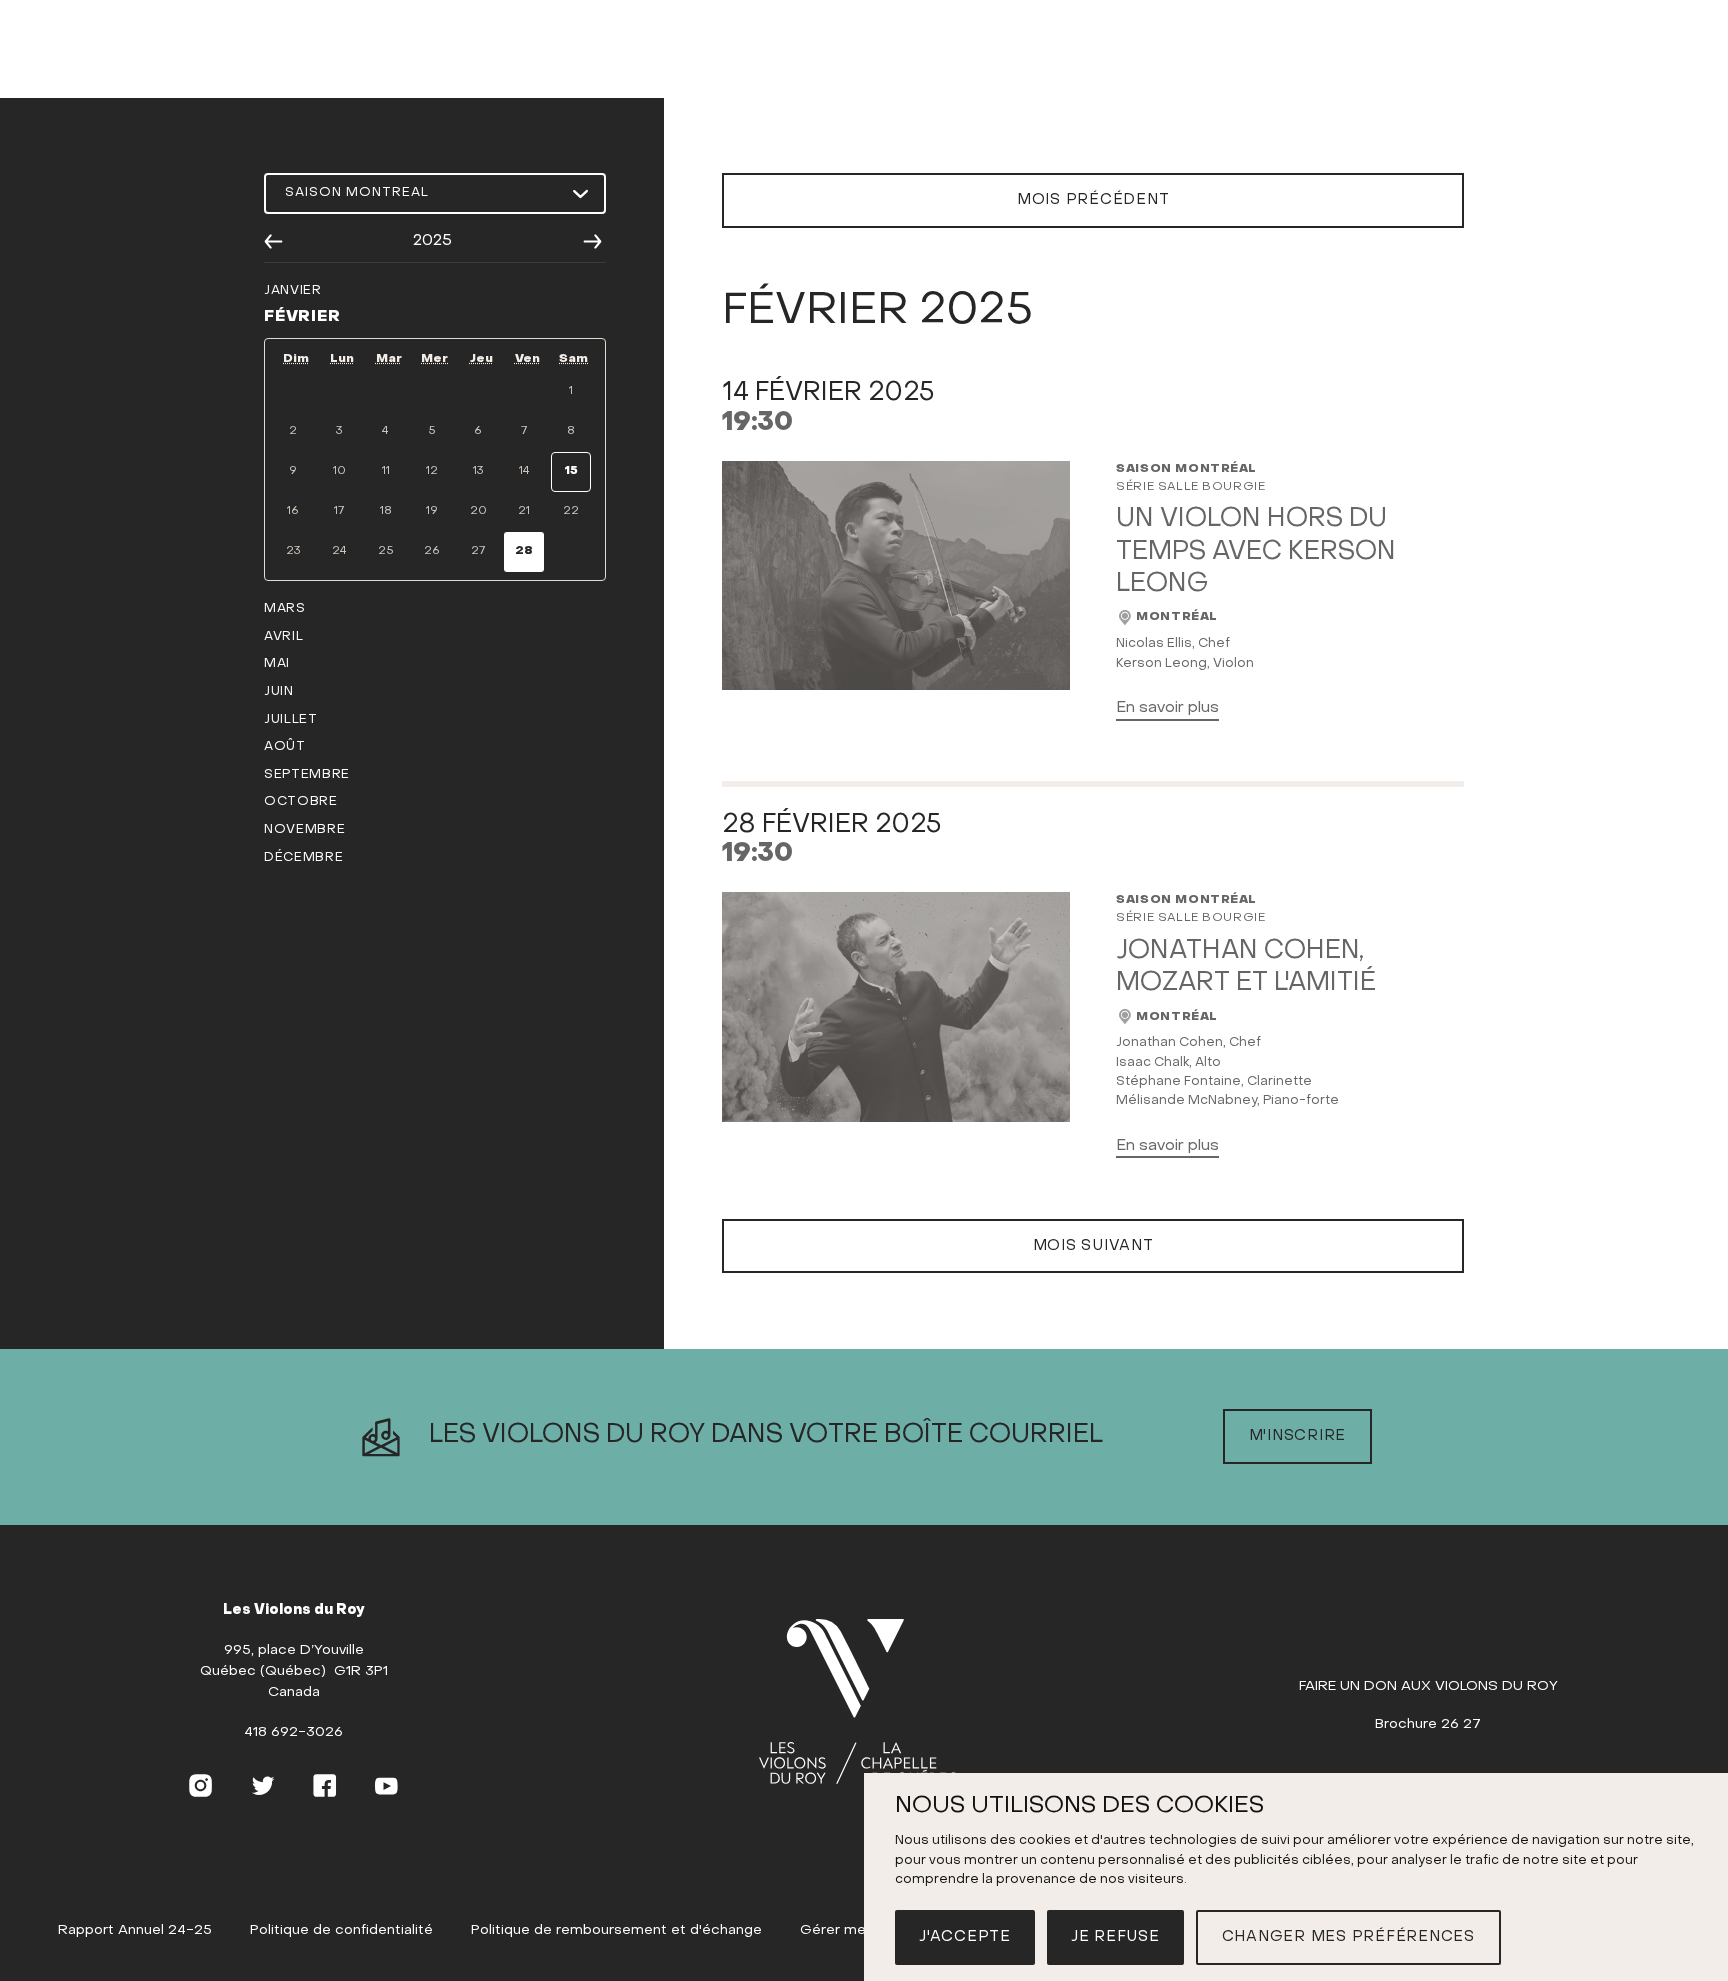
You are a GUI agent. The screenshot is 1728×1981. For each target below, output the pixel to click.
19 (432, 511)
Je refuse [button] (1115, 1937)
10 (339, 471)
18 (386, 511)
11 (386, 471)
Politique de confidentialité (341, 1930)
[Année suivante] (592, 242)
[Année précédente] (273, 242)
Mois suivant (1093, 1246)
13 (478, 471)
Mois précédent (1093, 200)
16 (293, 511)
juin (279, 692)
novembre (304, 830)
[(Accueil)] (858, 1703)
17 (339, 511)
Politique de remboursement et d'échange (616, 1930)
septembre (307, 775)
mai (277, 664)
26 (432, 551)
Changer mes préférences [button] (1348, 1937)
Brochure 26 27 (1428, 1724)
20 (478, 511)
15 (571, 471)
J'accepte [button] (965, 1937)
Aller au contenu (864, 77)
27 (478, 551)
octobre (301, 802)
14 (524, 471)
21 (524, 511)
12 (432, 471)
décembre (303, 858)
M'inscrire (1298, 1436)
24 (339, 551)
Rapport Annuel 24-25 (135, 1930)
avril (283, 637)
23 (293, 551)
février (302, 317)
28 (524, 551)
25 (386, 551)
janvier (293, 291)
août (285, 747)
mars (285, 609)
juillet (291, 720)
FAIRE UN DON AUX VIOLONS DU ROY (1428, 1686)
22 (571, 511)
